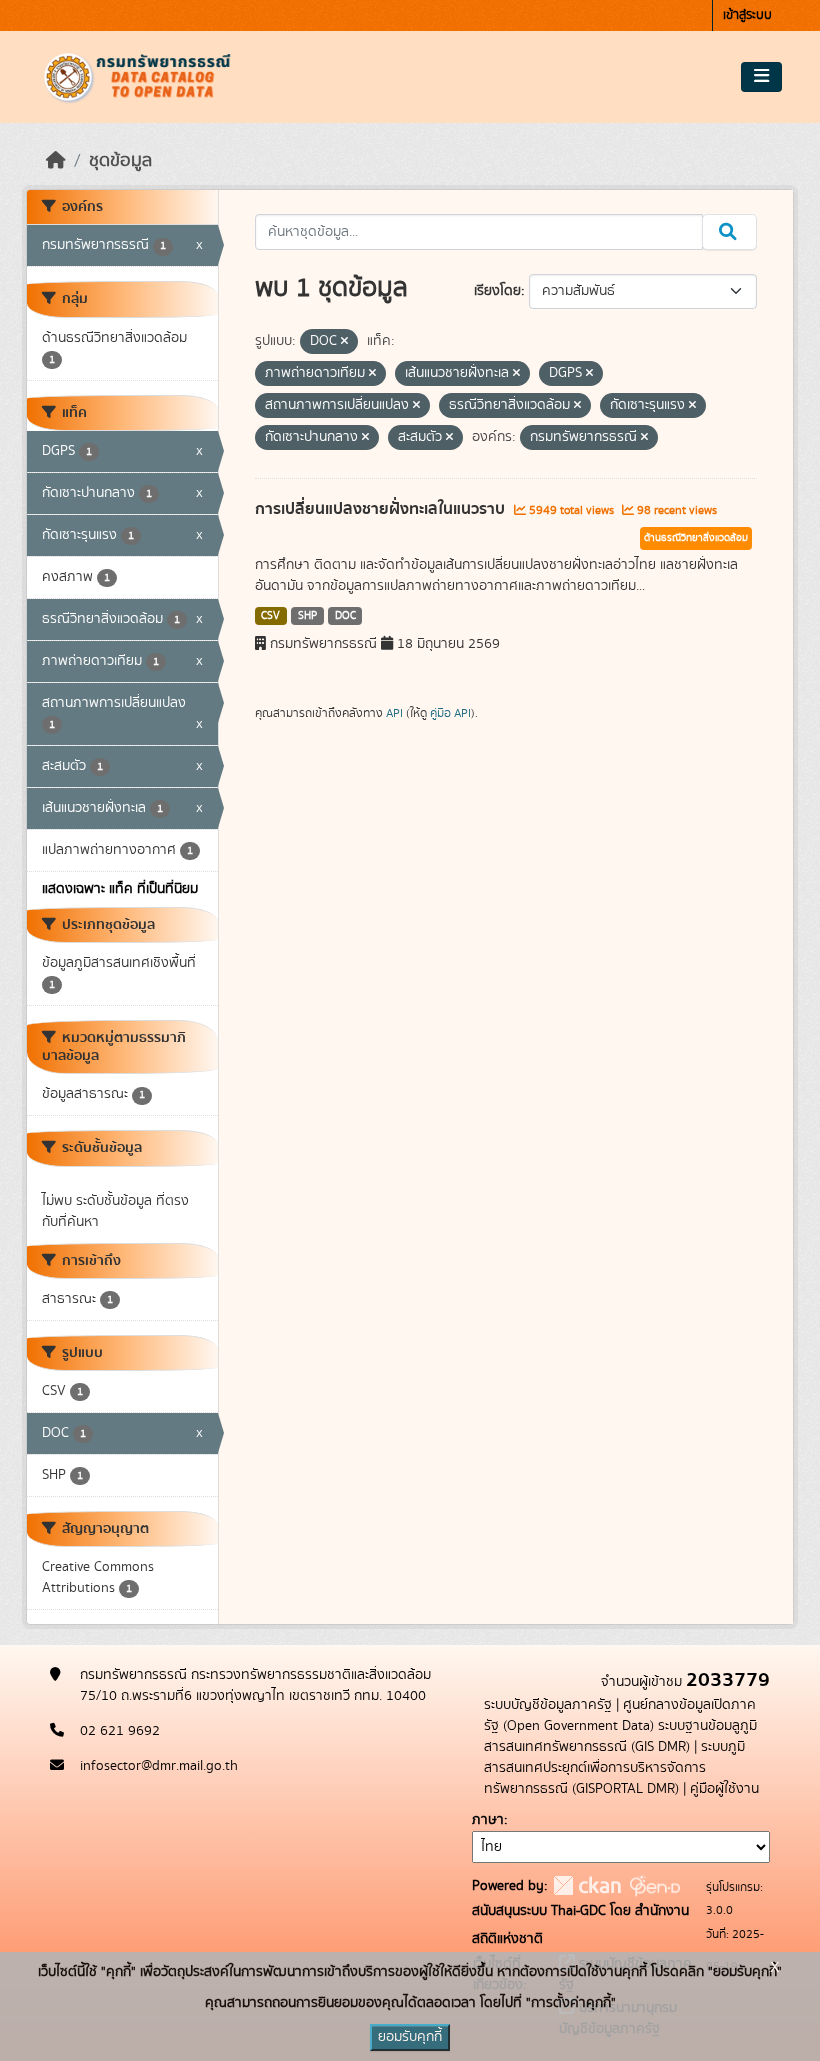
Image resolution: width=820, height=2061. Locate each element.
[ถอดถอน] (344, 342)
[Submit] (729, 232)
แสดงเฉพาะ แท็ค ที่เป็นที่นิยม (120, 889)
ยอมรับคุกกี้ (410, 2037)
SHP (307, 616)
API (394, 713)
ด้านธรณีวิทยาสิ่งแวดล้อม (696, 538)
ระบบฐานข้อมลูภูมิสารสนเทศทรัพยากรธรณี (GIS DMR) (620, 1736)
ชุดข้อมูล (120, 161)
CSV (270, 616)
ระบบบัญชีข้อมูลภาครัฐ (548, 1705)
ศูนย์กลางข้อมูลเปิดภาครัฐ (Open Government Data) (620, 1715)
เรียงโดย (497, 291)
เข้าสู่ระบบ (747, 15)
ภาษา (488, 1820)
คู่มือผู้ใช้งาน (724, 1789)
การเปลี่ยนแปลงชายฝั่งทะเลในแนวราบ (382, 509)
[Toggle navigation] (761, 77)
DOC (345, 616)
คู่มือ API (450, 713)
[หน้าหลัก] (56, 161)
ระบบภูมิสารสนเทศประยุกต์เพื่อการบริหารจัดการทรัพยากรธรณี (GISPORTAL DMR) (614, 1768)
